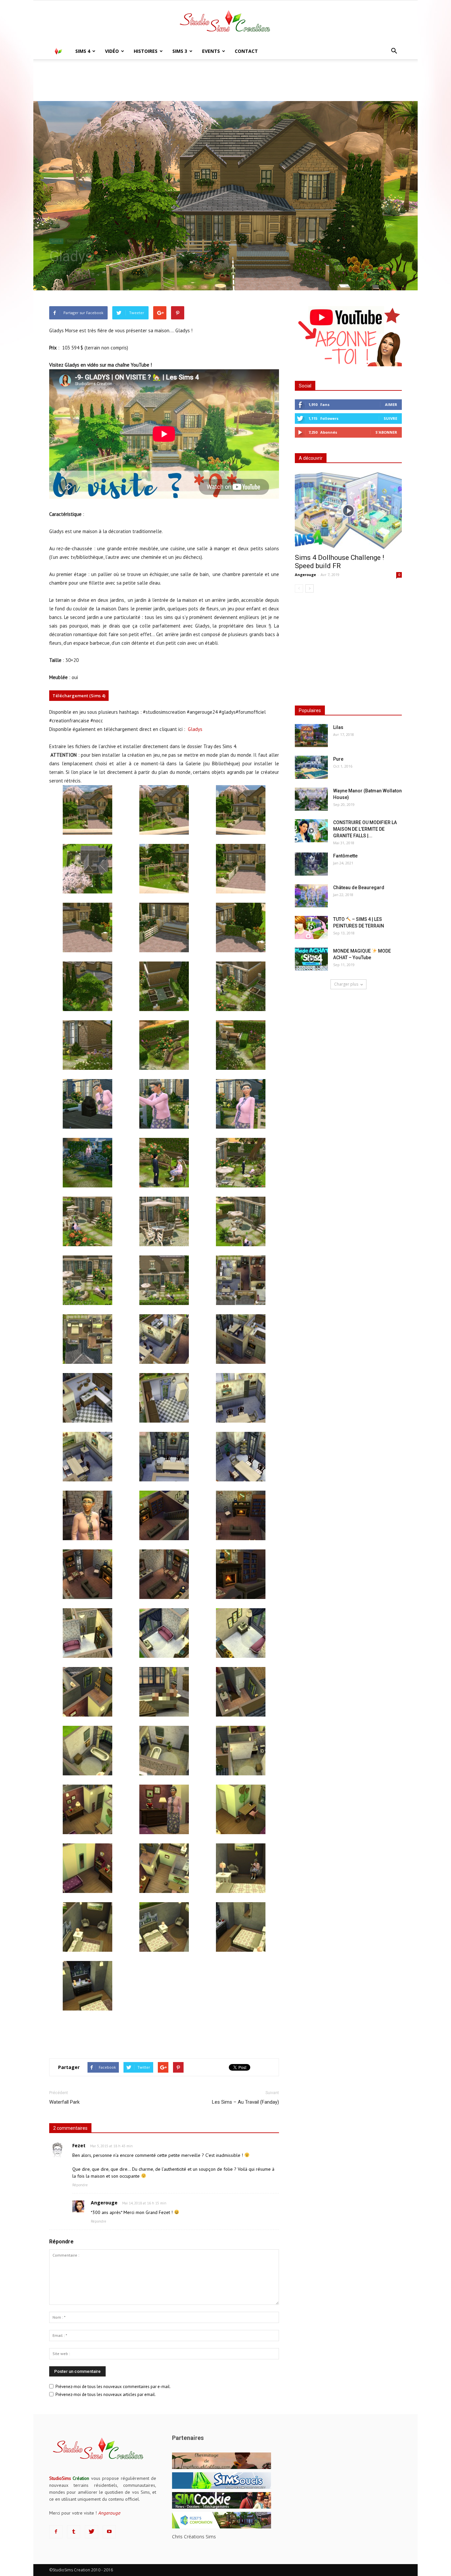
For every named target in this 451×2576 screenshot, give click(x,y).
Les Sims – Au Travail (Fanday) (245, 2102)
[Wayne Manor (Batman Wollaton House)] (311, 799)
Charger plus (346, 984)
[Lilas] (311, 736)
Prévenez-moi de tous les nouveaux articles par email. (106, 2395)
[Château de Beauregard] (311, 896)
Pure (338, 759)
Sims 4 (83, 51)
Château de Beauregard (359, 888)
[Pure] (311, 767)
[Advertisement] (164, 2036)
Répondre (80, 2185)
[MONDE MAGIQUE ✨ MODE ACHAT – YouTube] (311, 959)
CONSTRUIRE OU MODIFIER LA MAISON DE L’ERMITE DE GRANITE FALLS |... (365, 829)
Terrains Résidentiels (83, 241)
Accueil (56, 69)
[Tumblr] (74, 2532)
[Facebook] (56, 2532)
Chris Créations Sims (194, 2537)
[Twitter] (91, 2532)
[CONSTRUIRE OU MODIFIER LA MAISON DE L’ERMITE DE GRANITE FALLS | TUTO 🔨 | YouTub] (311, 831)
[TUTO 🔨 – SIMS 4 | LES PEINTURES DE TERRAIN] (311, 927)
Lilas (338, 727)
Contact (246, 51)
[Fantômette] (311, 864)
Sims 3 (180, 51)
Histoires (146, 51)
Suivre (390, 418)
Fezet (79, 2145)
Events (211, 51)
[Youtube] (109, 2532)
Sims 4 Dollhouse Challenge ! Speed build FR (339, 562)
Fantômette (345, 856)
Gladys (195, 729)
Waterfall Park (64, 2102)
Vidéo (112, 51)
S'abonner (386, 432)
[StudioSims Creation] (225, 22)
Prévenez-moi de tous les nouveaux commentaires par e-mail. (113, 2387)
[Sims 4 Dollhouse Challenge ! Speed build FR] (348, 510)
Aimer (391, 404)
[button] (394, 51)
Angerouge (305, 575)
